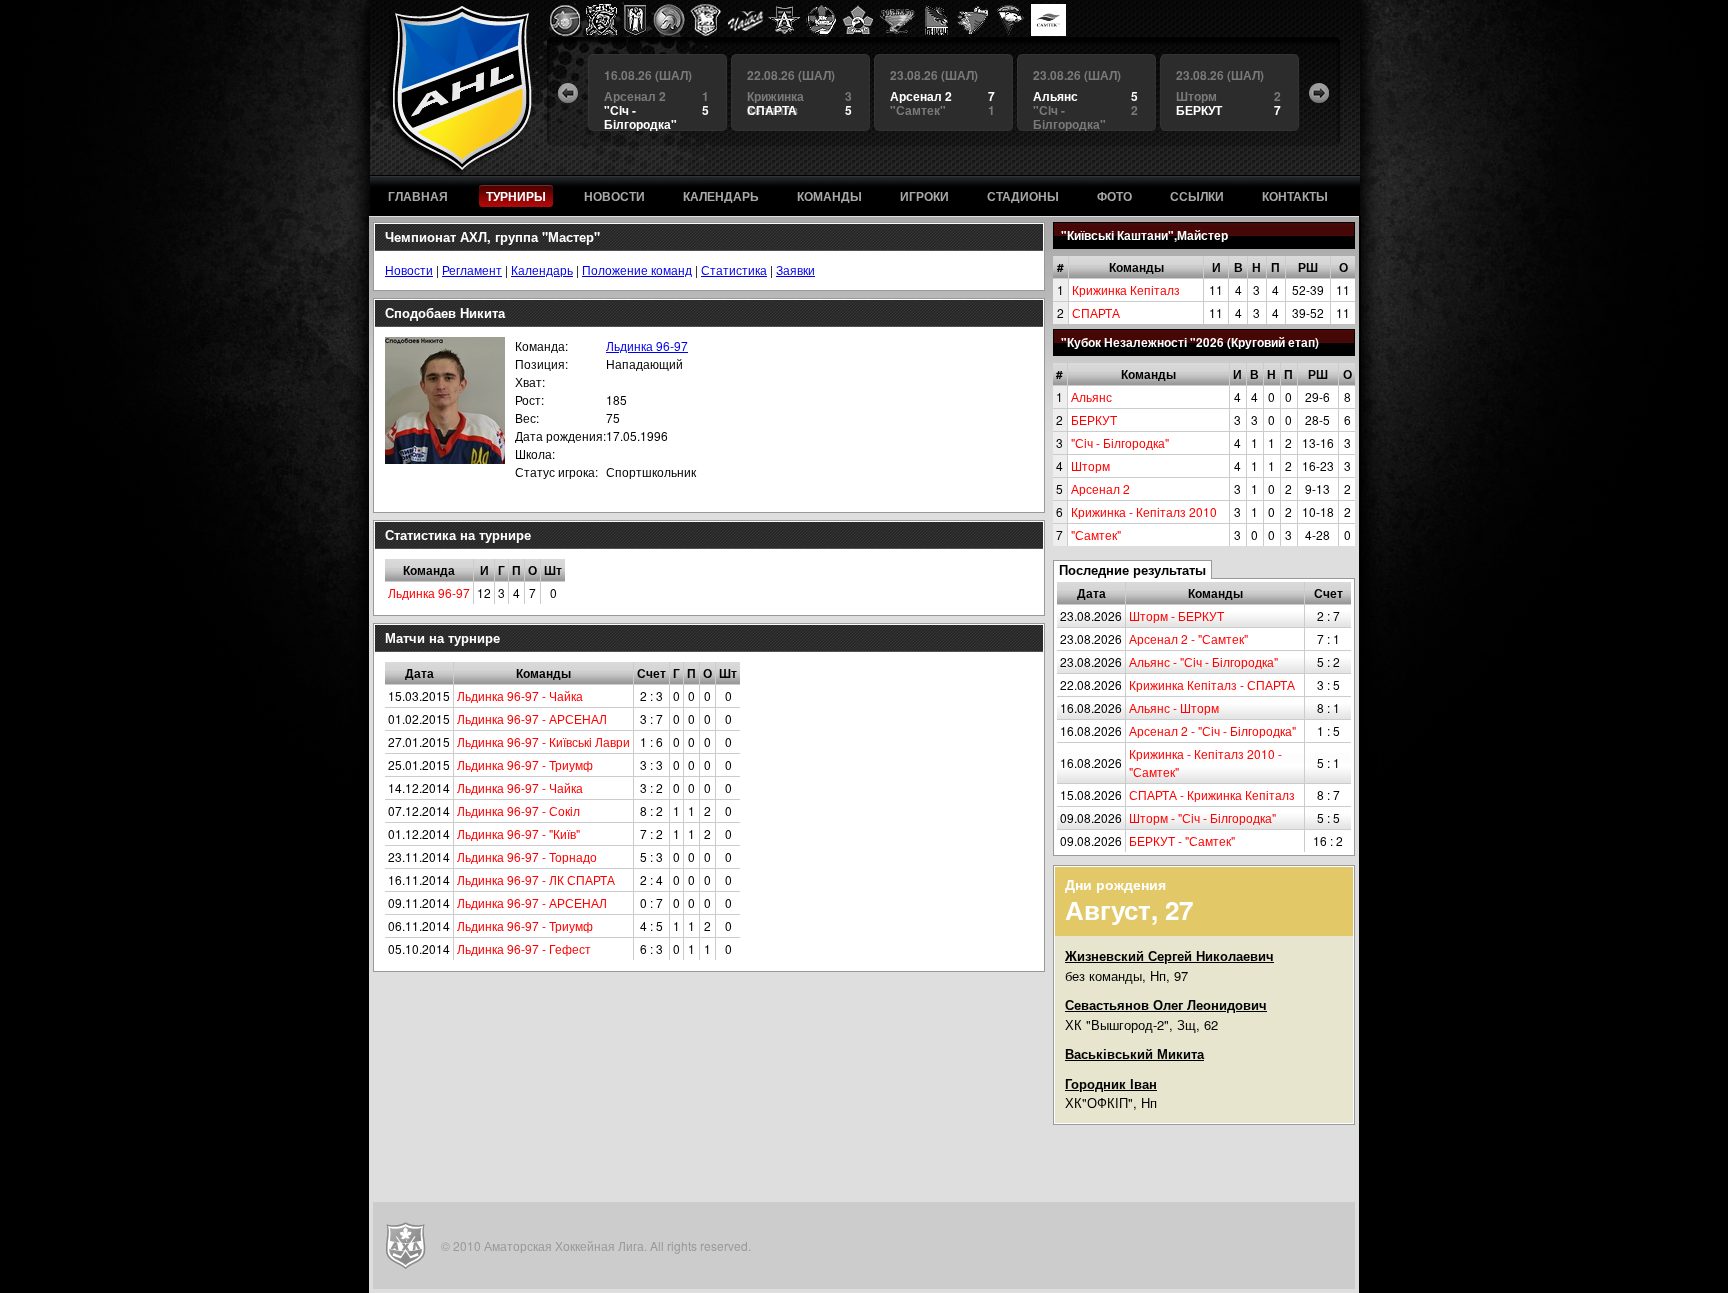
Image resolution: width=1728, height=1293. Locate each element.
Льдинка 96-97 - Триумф (525, 764)
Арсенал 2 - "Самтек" (1188, 638)
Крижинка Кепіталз (1126, 289)
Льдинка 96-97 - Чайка (520, 695)
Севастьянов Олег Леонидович (1166, 1004)
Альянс (1091, 396)
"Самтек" (1096, 534)
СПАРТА (1096, 312)
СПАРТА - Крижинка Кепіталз (1212, 794)
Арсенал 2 (1100, 488)
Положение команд (637, 269)
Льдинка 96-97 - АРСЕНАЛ (532, 718)
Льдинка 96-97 (647, 345)
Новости (409, 269)
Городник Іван (1111, 1083)
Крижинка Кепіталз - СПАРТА (1212, 684)
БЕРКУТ (1094, 419)
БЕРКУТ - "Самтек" (1182, 840)
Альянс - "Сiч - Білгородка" (1203, 661)
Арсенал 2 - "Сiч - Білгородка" (1212, 730)
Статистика (734, 269)
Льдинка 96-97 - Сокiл (518, 810)
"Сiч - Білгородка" (1120, 442)
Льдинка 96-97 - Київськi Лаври (543, 741)
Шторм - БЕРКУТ (1176, 615)
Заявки (795, 269)
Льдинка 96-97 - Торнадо (527, 856)
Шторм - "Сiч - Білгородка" (1202, 817)
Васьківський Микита (1134, 1053)
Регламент (472, 269)
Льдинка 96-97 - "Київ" (518, 833)
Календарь (542, 269)
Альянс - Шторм (1174, 707)
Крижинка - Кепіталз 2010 (1144, 511)
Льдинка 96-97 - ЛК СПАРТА (536, 879)
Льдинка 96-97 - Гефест (524, 948)
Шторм (1090, 465)
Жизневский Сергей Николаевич (1169, 955)
